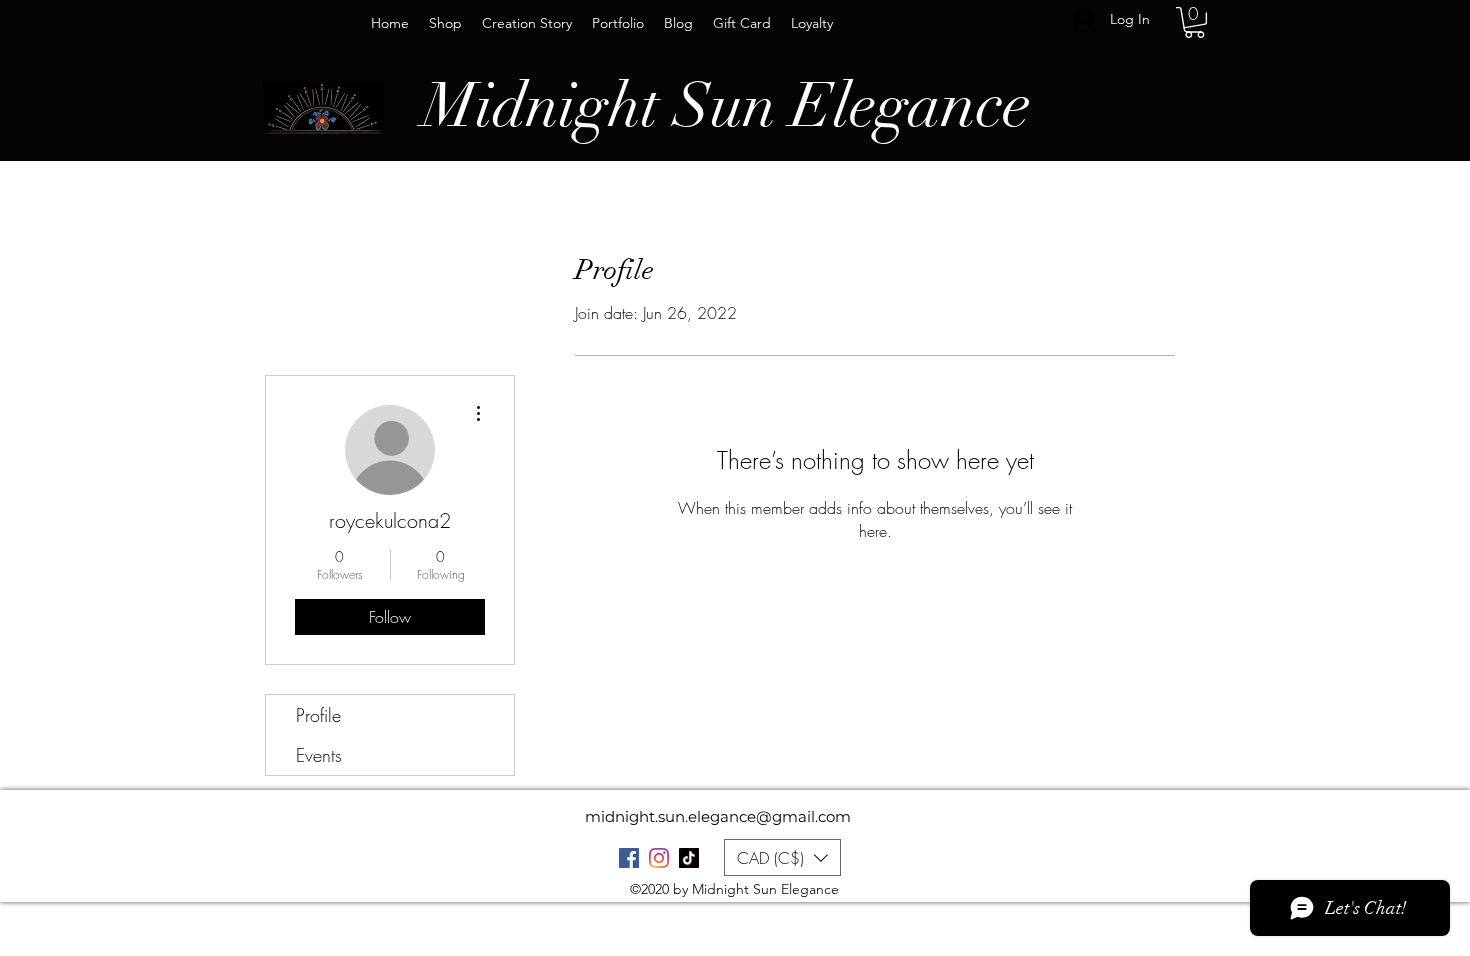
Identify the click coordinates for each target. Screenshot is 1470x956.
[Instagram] (659, 858)
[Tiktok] (689, 858)
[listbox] (782, 857)
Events (319, 755)
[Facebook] (629, 858)
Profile (318, 715)
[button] (1194, 22)
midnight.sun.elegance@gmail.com (718, 816)
